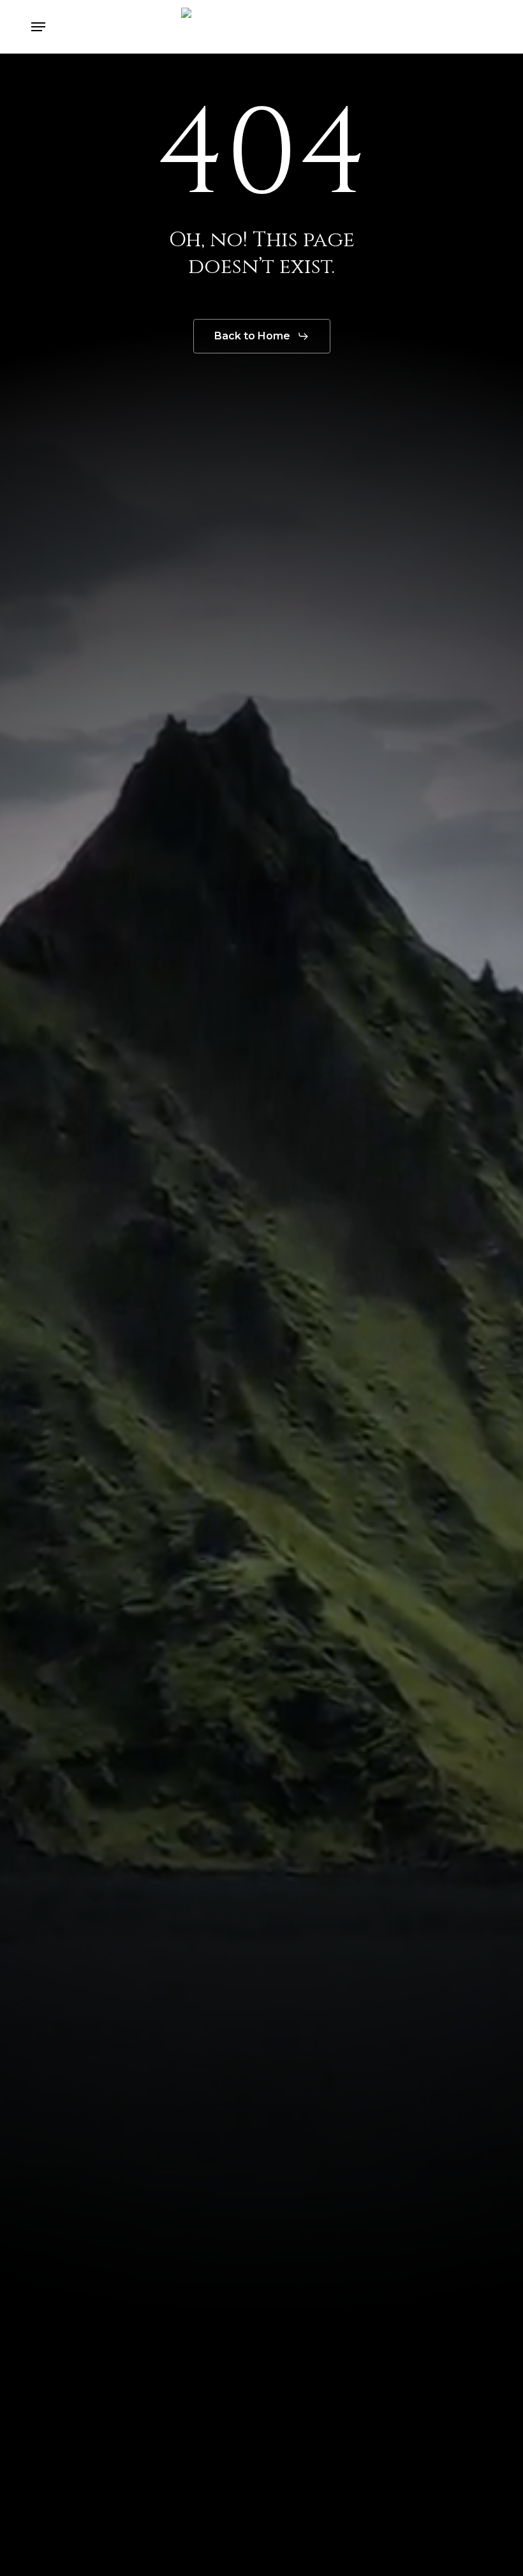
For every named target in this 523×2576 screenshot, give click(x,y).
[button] (38, 27)
